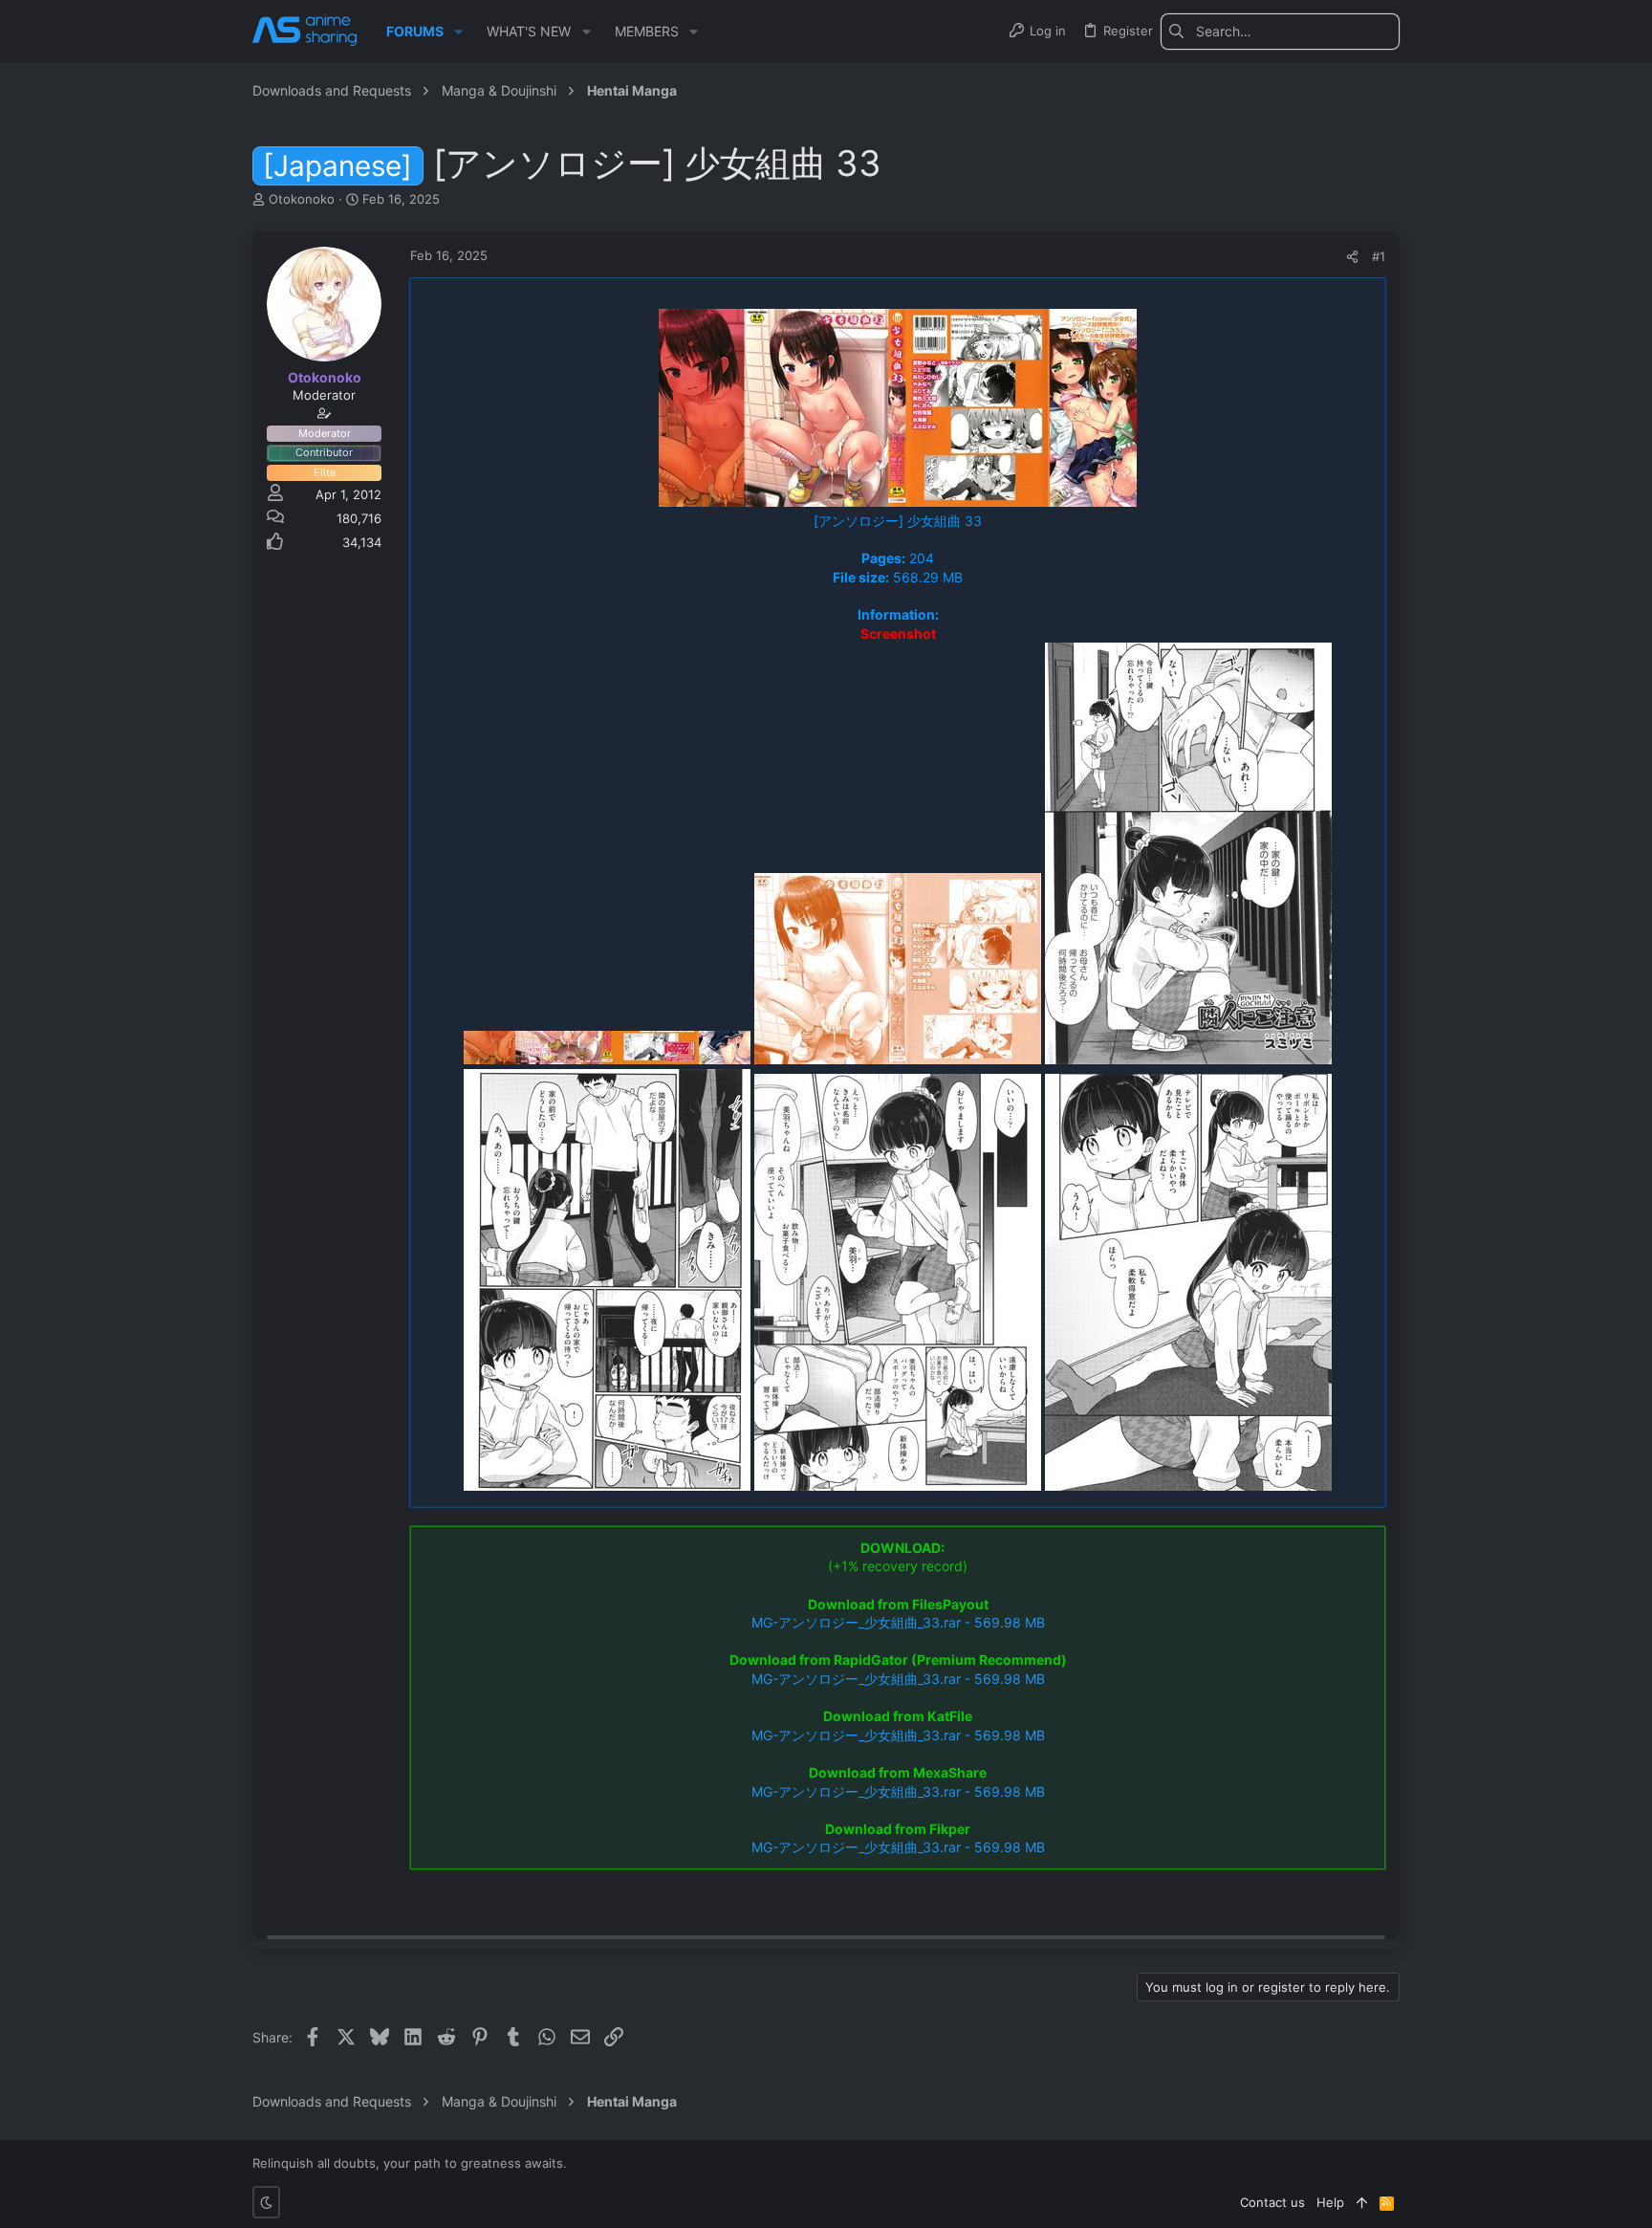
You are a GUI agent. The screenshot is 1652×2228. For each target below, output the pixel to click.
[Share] (1352, 257)
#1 (1379, 256)
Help (1330, 2202)
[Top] (1362, 2202)
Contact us (1272, 2202)
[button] (458, 32)
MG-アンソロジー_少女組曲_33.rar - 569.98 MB (898, 1622)
